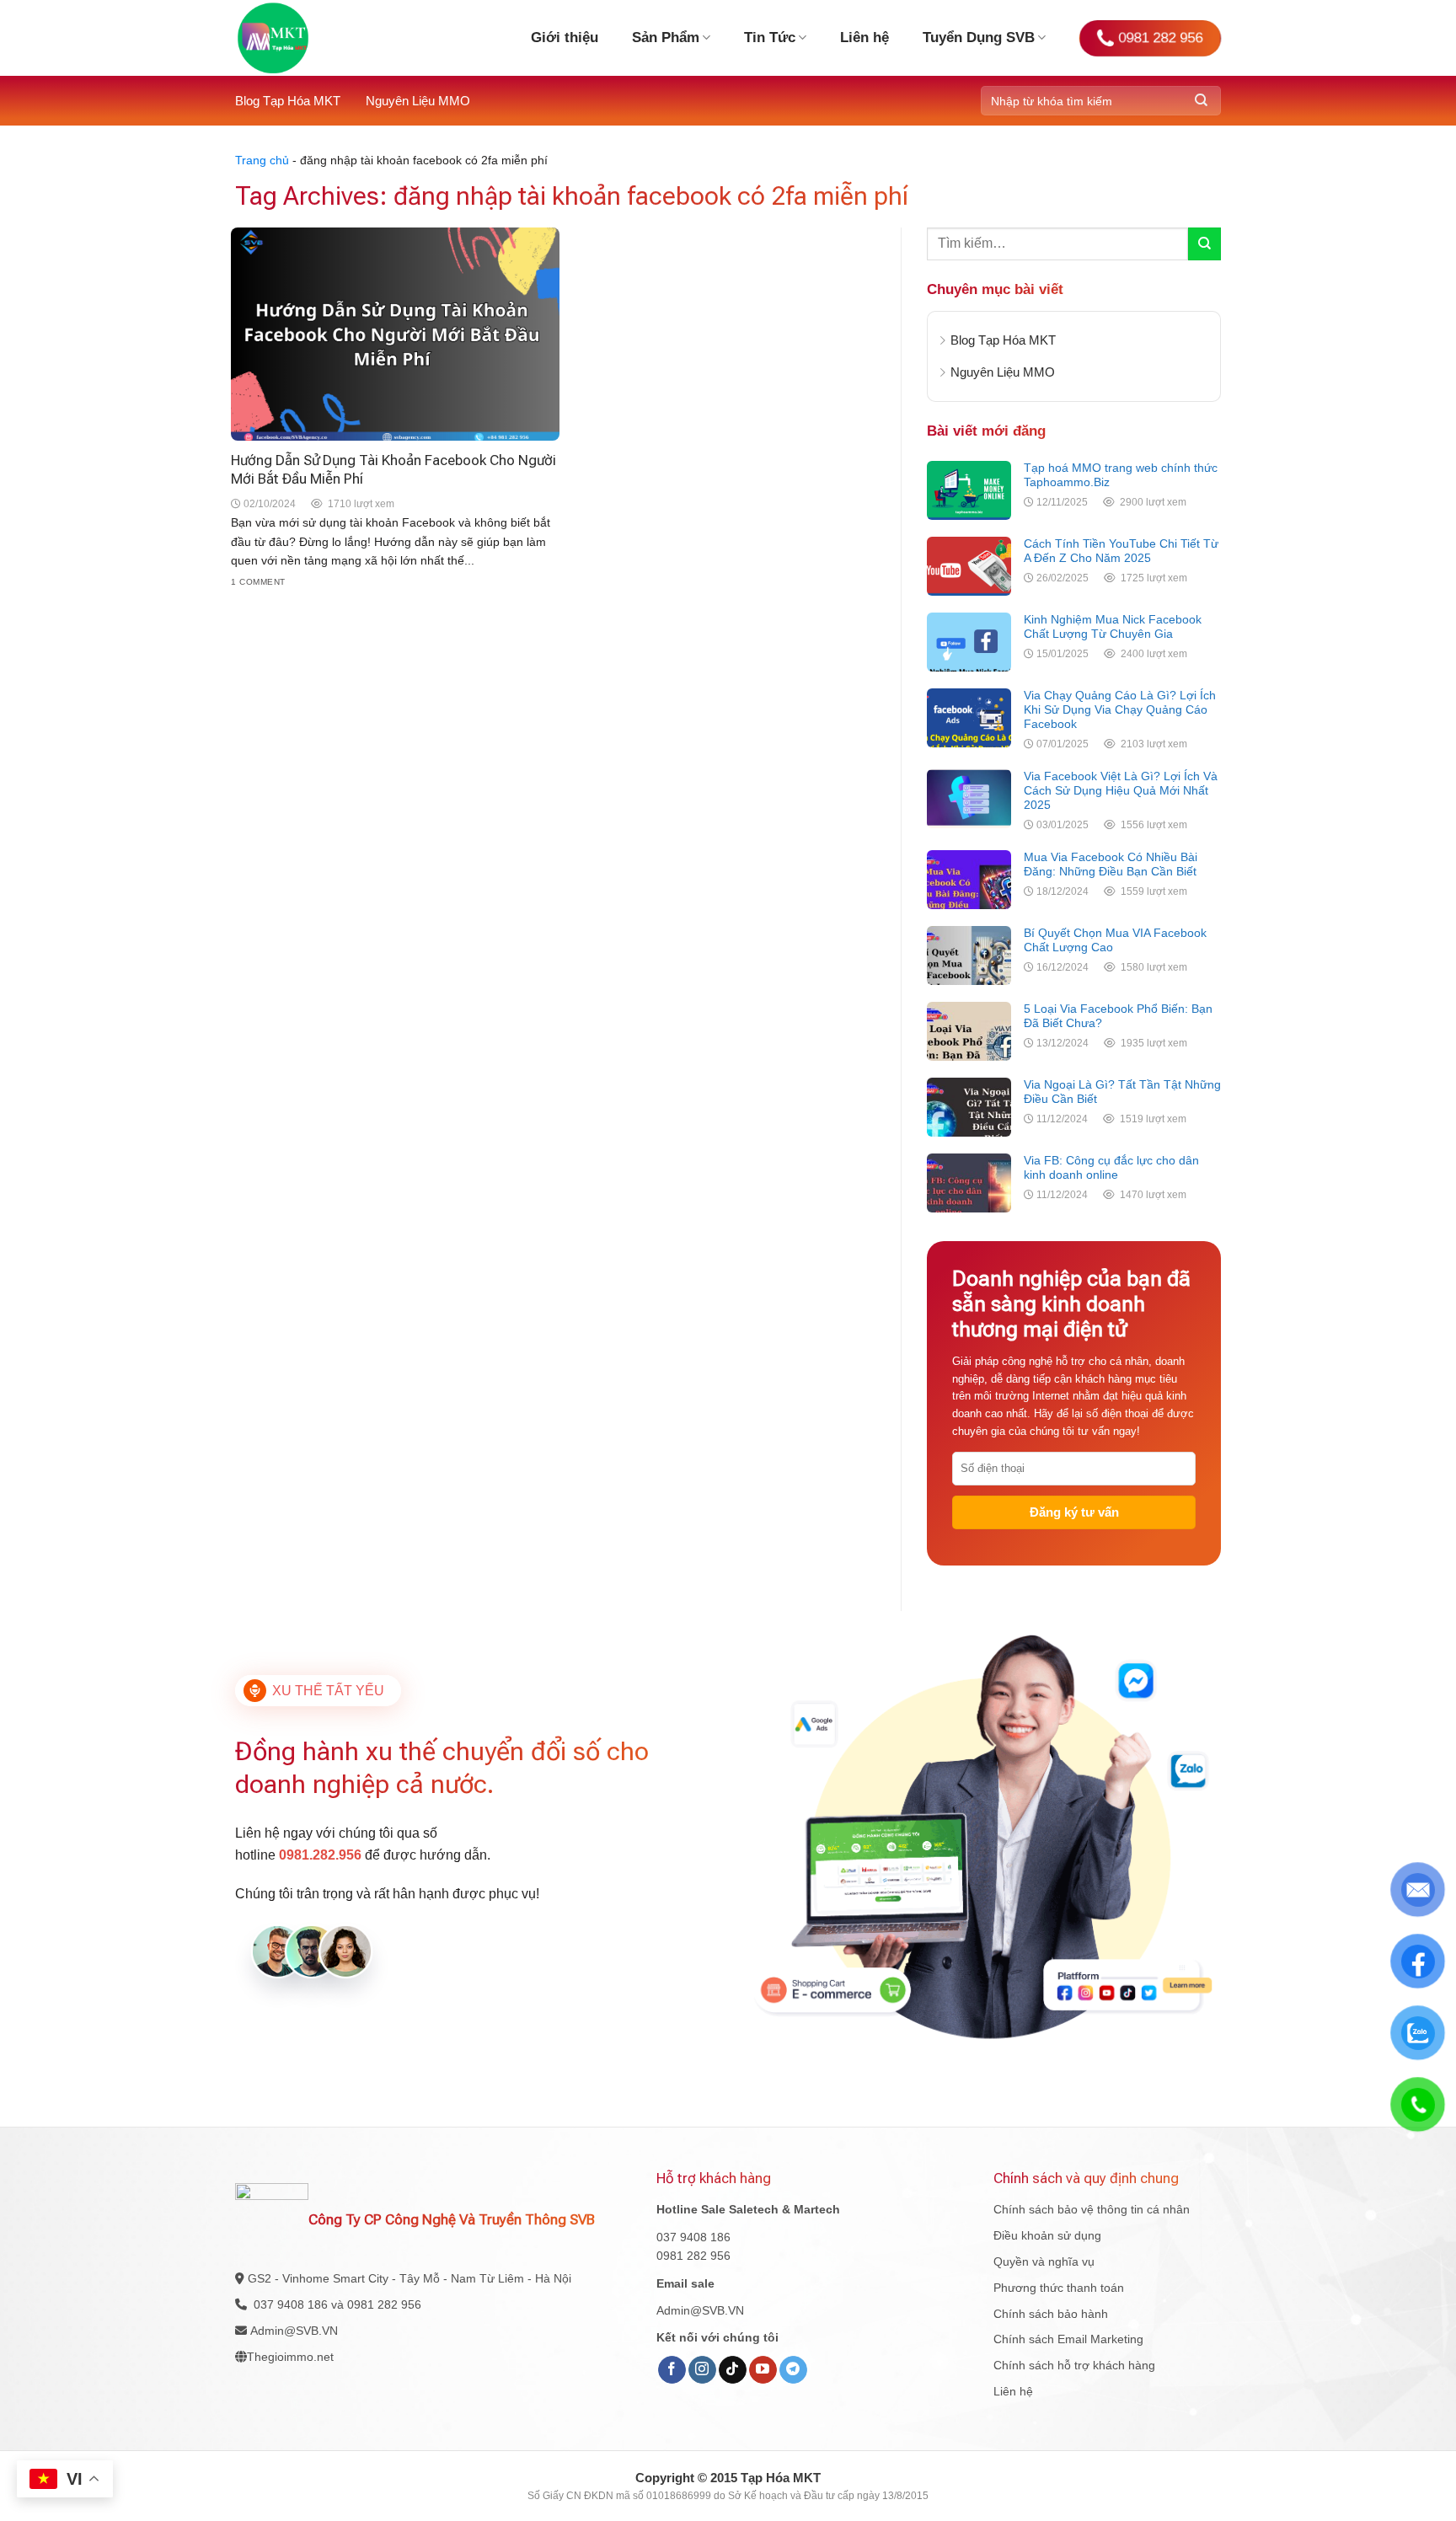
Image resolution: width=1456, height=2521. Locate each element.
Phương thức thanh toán (1059, 2288)
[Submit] (1201, 101)
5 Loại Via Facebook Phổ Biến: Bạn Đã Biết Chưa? (1118, 1016)
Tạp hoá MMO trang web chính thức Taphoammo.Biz (1121, 475)
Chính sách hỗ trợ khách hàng (1074, 2365)
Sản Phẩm (666, 37)
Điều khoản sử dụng (1047, 2235)
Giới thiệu (565, 37)
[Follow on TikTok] (733, 2370)
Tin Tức (770, 37)
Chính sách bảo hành (1051, 2314)
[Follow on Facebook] (672, 2370)
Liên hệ (864, 37)
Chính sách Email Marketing (1068, 2339)
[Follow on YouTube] (763, 2370)
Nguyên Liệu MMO (418, 101)
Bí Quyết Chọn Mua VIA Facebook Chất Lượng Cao (1115, 940)
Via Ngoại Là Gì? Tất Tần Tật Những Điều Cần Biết (1122, 1092)
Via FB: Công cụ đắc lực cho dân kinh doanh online (1111, 1167)
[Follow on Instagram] (702, 2370)
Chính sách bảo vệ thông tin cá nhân (1092, 2209)
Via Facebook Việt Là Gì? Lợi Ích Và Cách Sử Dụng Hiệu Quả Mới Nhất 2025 (1121, 790)
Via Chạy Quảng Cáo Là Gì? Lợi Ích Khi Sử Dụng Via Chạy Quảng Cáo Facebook (1120, 709)
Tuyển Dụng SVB (979, 37)
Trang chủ (262, 160)
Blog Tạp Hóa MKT (288, 101)
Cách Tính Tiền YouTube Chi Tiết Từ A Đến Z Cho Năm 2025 (1121, 551)
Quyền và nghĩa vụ (1044, 2261)
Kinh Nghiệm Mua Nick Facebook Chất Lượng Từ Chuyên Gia (1113, 626)
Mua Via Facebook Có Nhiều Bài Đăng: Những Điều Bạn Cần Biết (1111, 864)
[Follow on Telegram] (793, 2370)
